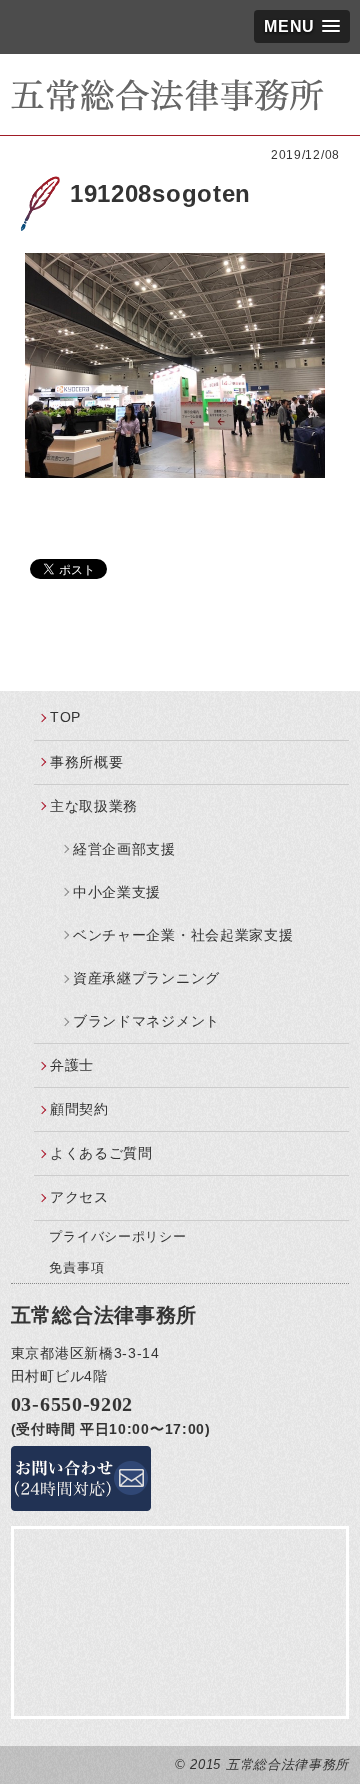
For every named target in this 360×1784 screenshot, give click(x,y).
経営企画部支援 (124, 849)
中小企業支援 (117, 892)
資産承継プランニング (146, 978)
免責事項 (76, 1267)
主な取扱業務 (94, 806)
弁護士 (72, 1065)
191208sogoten (160, 193)
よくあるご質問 (101, 1153)
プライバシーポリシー (117, 1236)
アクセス (79, 1197)
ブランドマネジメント (146, 1021)
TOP (65, 717)
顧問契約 (79, 1109)
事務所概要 (87, 762)
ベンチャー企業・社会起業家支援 (183, 935)
